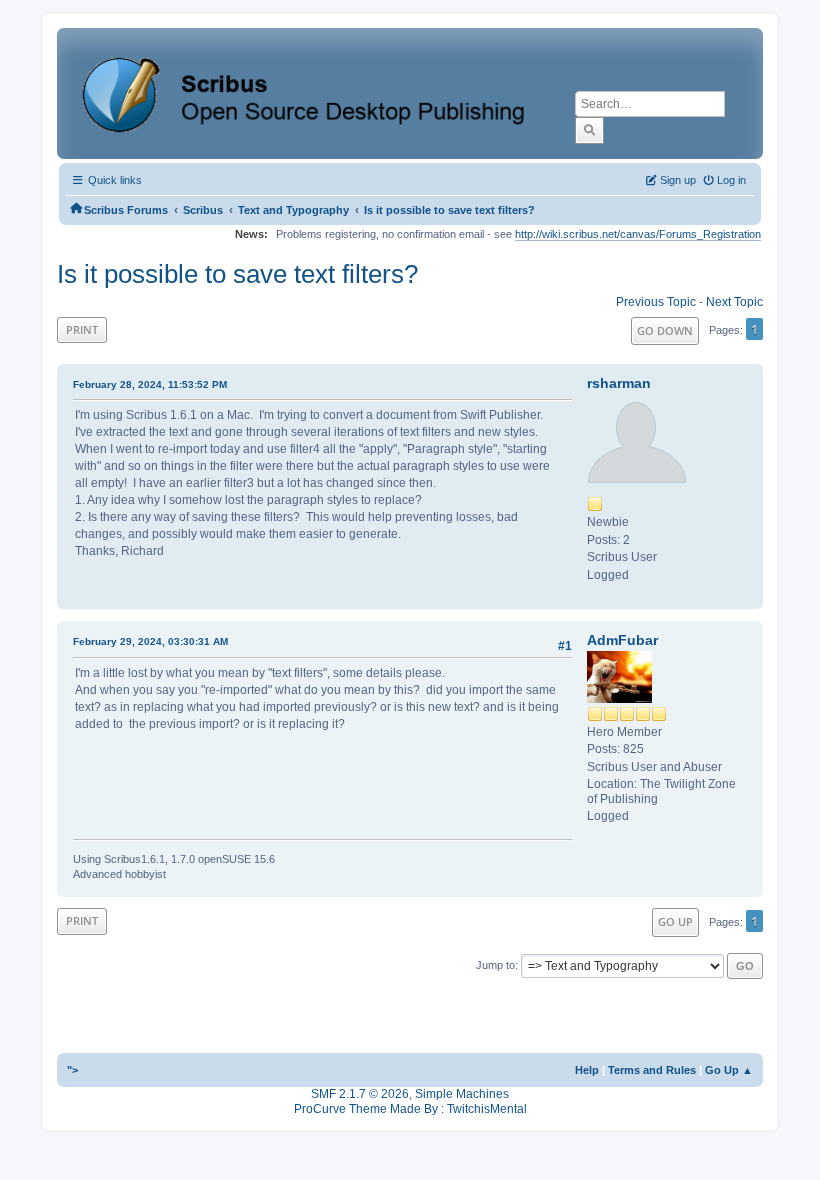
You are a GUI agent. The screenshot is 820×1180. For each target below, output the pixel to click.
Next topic (734, 302)
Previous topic (656, 302)
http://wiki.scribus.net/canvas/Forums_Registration (638, 234)
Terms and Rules (652, 1070)
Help (587, 1070)
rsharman (619, 383)
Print (82, 329)
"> (72, 1070)
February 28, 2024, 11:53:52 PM (150, 384)
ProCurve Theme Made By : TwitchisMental (410, 1109)
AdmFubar (622, 640)
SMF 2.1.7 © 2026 (360, 1094)
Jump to (495, 965)
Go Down (665, 330)
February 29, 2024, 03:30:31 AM (150, 641)
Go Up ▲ (729, 1070)
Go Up (675, 921)
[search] (589, 130)
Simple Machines (462, 1094)
